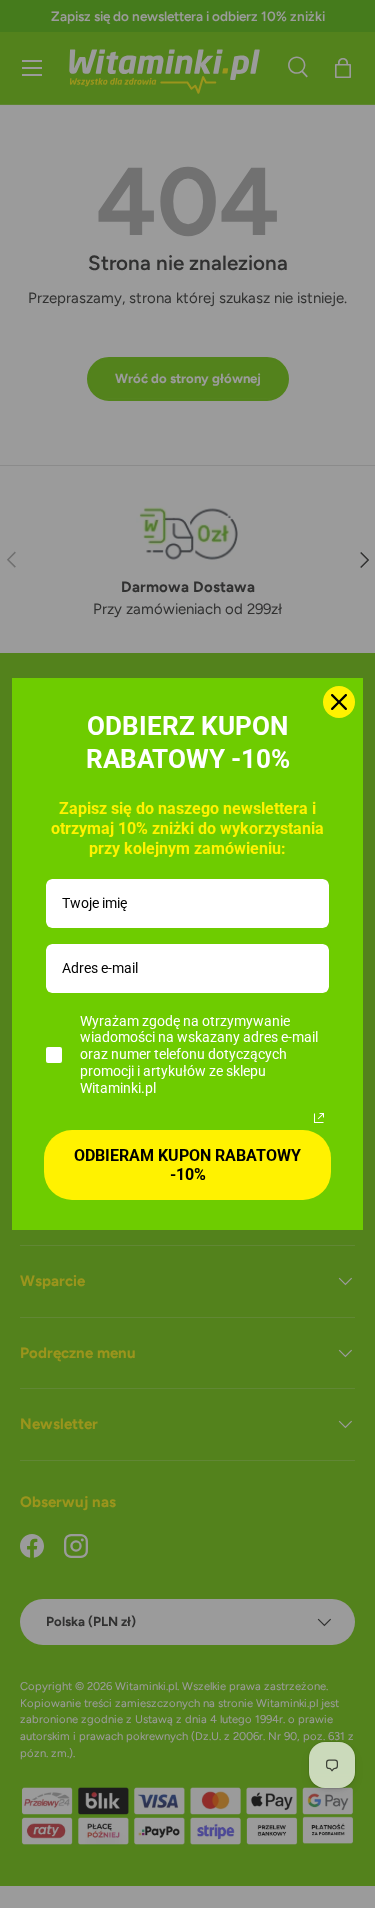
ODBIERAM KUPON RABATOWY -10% (187, 1165)
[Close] (339, 702)
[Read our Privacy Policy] (319, 1118)
